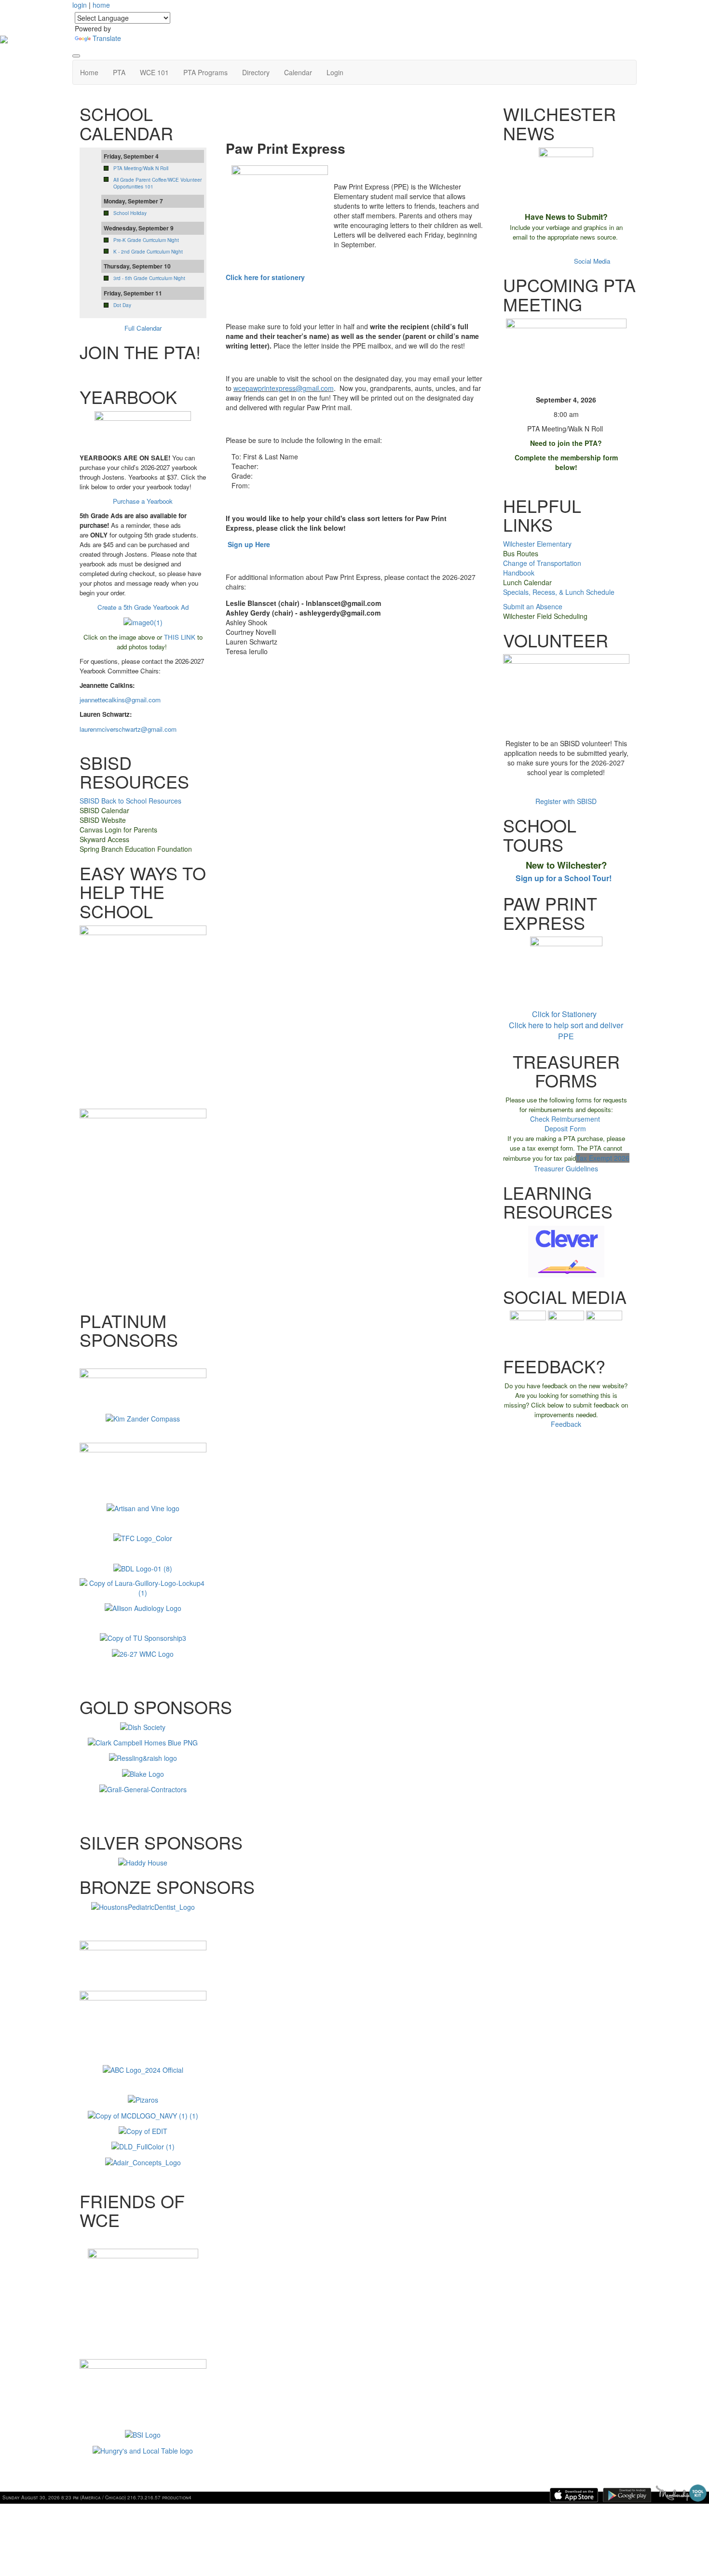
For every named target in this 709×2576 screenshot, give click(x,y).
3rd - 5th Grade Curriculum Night (149, 278)
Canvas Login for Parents (118, 830)
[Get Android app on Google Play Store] (627, 2495)
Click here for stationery (265, 277)
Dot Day (122, 305)
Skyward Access (104, 839)
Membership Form (144, 372)
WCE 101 (154, 72)
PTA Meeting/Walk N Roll (141, 168)
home (101, 5)
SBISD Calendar (104, 810)
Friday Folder (566, 251)
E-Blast (536, 251)
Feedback (566, 1424)
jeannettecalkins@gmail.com (120, 700)
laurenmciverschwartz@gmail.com (128, 729)
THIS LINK (180, 637)
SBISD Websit (101, 820)
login (80, 5)
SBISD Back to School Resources (130, 801)
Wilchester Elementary (537, 544)
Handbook (519, 573)
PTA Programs (205, 72)
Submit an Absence (533, 606)
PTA (119, 72)
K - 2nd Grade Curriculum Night (148, 252)
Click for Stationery (565, 1014)
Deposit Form (565, 1128)
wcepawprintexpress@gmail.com (284, 388)
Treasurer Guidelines (566, 1168)
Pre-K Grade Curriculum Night (146, 240)
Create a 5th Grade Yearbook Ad (143, 607)
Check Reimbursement (565, 1119)
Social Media (592, 261)
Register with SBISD (566, 801)
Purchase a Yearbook (143, 501)
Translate (107, 38)
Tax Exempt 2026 (603, 1158)
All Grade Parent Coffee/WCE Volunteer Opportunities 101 (157, 183)
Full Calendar (143, 328)
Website (560, 261)
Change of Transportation (542, 563)
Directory (256, 72)
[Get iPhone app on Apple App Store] (574, 2495)
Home (89, 72)
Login (335, 72)
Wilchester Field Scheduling (545, 616)
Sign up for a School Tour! (564, 878)
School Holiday (130, 213)
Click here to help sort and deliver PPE (566, 1031)
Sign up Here (249, 544)
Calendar (298, 72)
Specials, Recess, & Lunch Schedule (559, 592)
